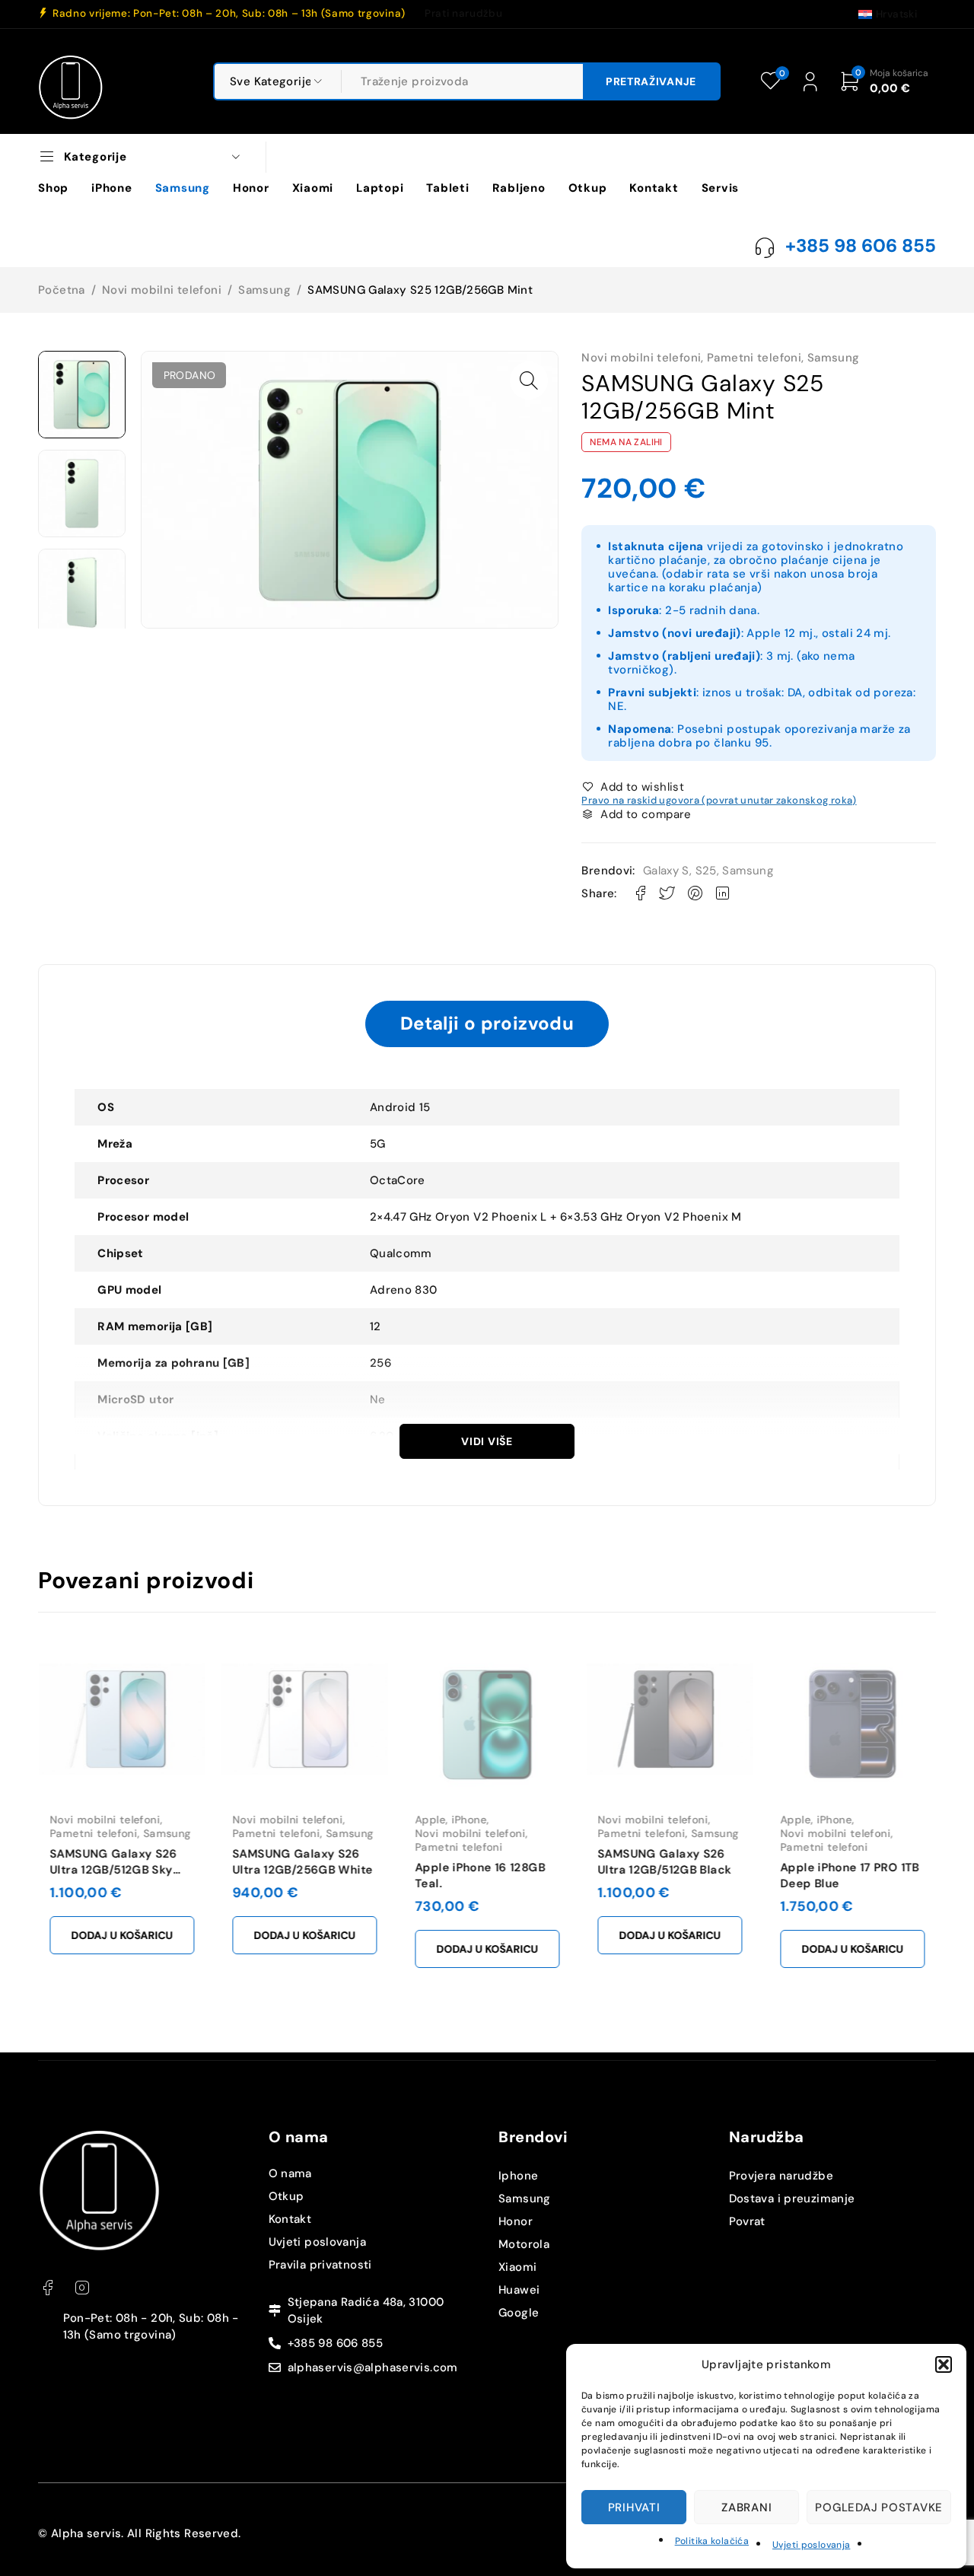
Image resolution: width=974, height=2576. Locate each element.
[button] (944, 2364)
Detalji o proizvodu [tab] (487, 1023)
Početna (62, 290)
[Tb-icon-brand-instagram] (82, 2288)
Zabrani (746, 2508)
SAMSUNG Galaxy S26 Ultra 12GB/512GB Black (664, 1862)
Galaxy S (666, 871)
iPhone (469, 1820)
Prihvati (634, 2508)
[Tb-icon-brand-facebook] (48, 2288)
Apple (430, 1820)
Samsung (264, 290)
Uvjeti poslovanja (811, 2545)
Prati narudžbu (463, 14)
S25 (706, 871)
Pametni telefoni (754, 358)
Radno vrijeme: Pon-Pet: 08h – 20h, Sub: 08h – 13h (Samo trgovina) (229, 14)
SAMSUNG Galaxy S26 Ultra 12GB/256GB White (302, 1862)
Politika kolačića (712, 2541)
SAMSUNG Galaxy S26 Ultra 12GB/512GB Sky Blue (113, 1870)
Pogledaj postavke (879, 2508)
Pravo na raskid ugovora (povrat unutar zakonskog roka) (719, 800)
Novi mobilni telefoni (162, 290)
